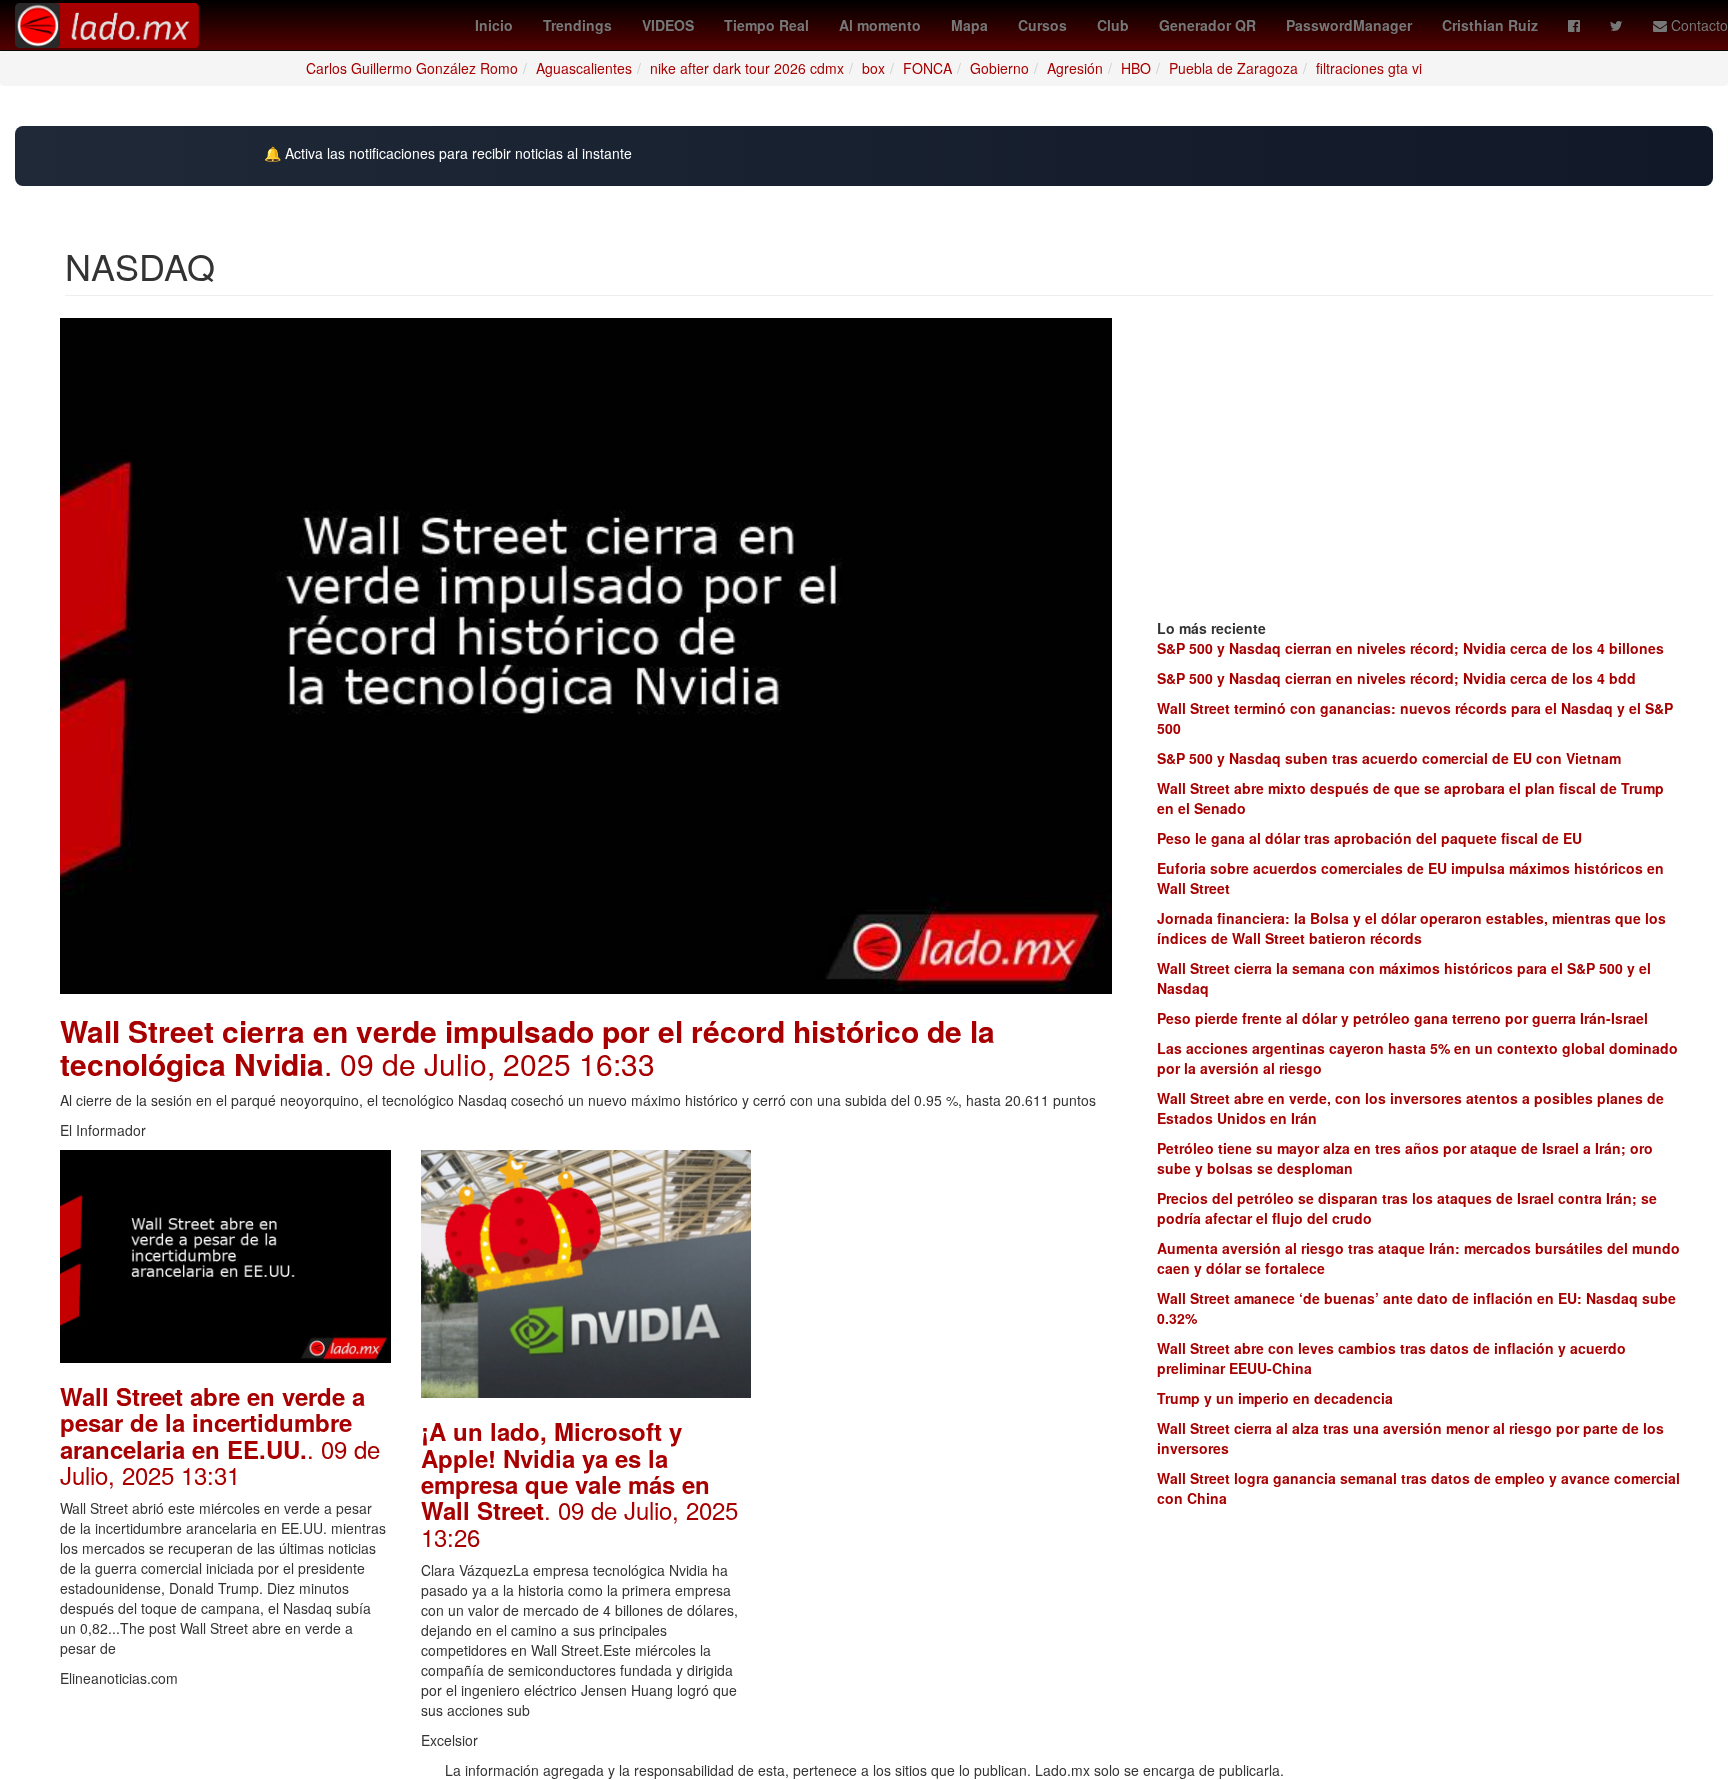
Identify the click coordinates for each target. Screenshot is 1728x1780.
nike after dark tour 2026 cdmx (747, 68)
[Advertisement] (946, 1275)
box (873, 68)
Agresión (1075, 68)
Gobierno (999, 68)
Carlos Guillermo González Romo (412, 68)
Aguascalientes (584, 68)
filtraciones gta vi (1369, 68)
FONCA (927, 68)
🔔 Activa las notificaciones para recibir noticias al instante (448, 153)
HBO (1136, 68)
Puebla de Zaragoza (1233, 68)
